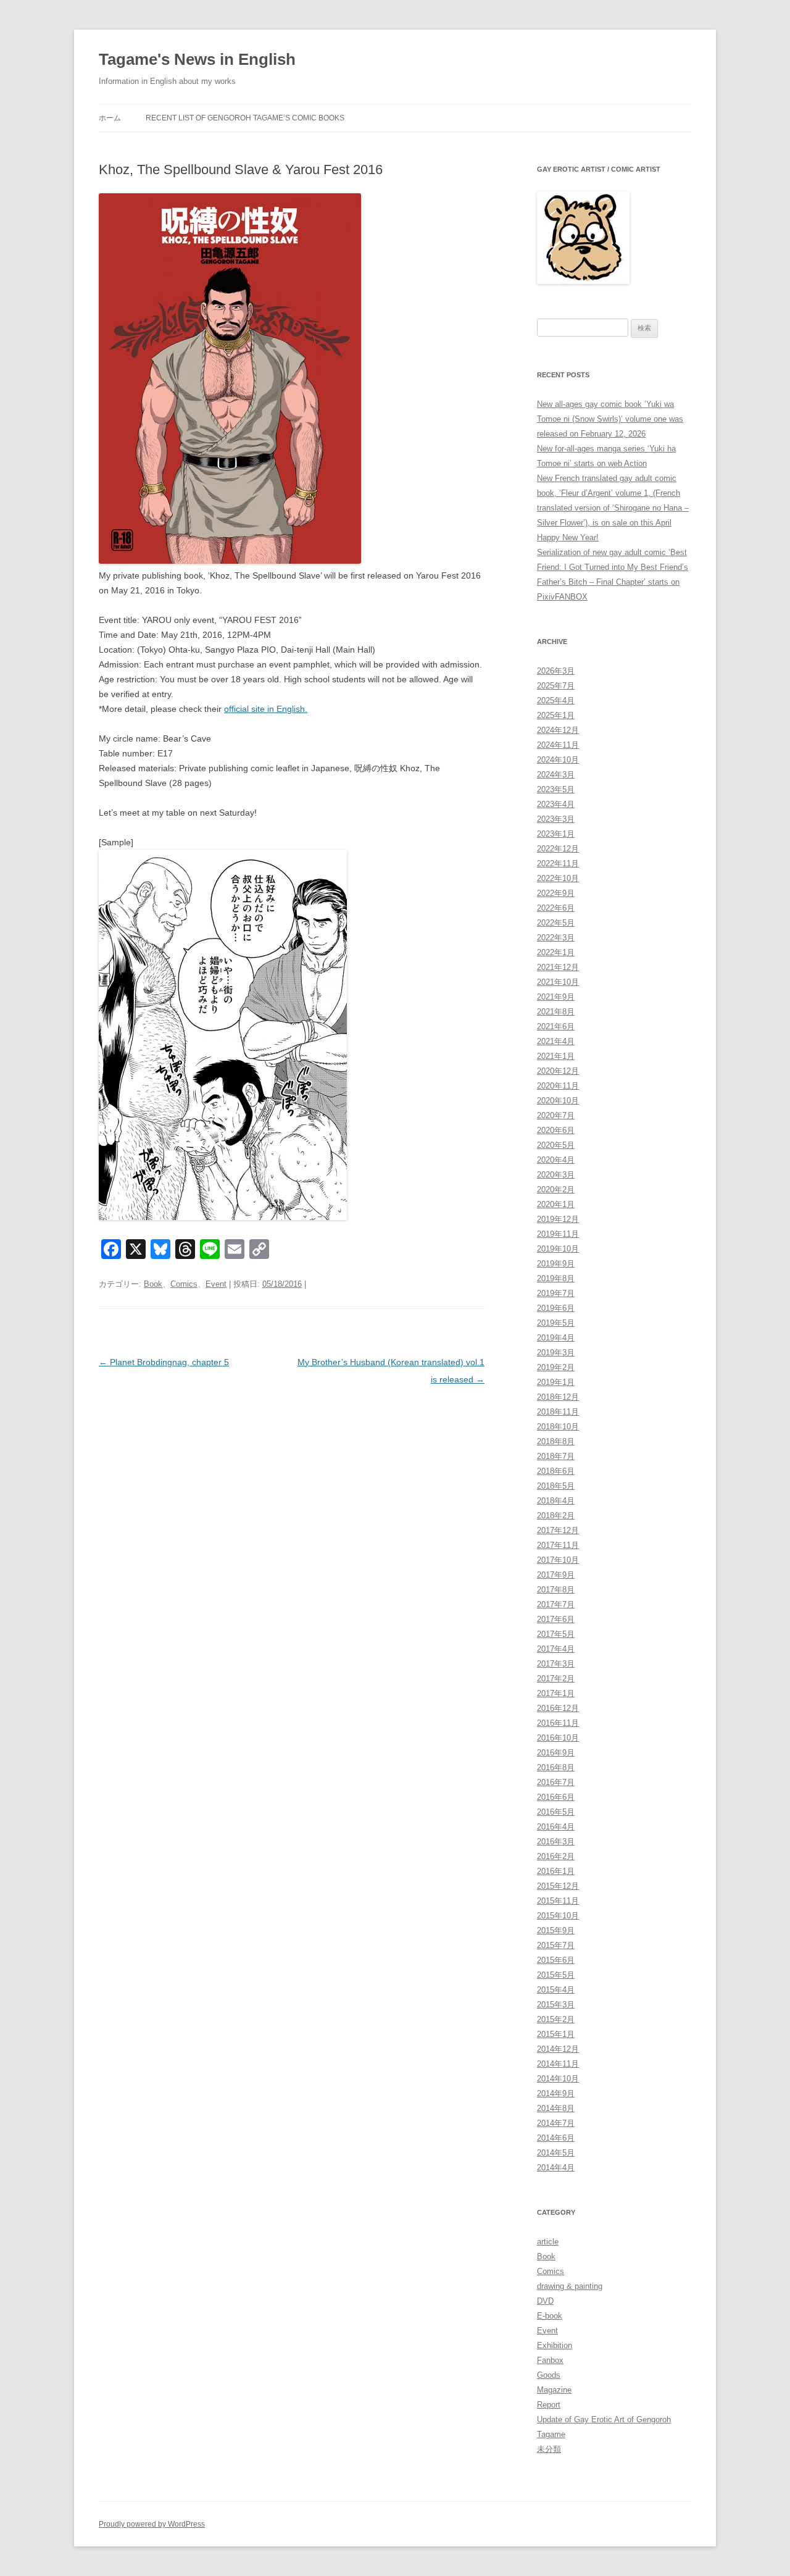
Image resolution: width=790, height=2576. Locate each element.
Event (216, 1284)
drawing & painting (570, 2286)
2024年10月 (558, 760)
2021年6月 (556, 1027)
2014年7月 (556, 2123)
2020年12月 (558, 1071)
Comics (184, 1284)
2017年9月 (556, 1575)
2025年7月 (556, 686)
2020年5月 (556, 1145)
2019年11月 (558, 1234)
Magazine (554, 2390)
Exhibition (555, 2345)
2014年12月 (558, 2049)
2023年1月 (556, 834)
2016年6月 (556, 1797)
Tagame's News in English (197, 59)
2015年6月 (556, 1960)
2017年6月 (556, 1619)
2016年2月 (556, 1856)
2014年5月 (556, 2153)
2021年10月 (558, 982)
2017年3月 (556, 1664)
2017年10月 (558, 1560)
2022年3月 (556, 938)
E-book (550, 2316)
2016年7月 (556, 1782)
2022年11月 (558, 864)
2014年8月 (556, 2108)
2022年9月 (556, 893)
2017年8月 (556, 1590)
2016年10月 (558, 1738)
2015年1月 (556, 2034)
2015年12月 (558, 1886)
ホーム (110, 118)
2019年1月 (556, 1382)
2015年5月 (556, 1975)
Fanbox (550, 2360)
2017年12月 (558, 1530)
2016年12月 (558, 1708)
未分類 (549, 2449)
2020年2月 (556, 1190)
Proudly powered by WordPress (152, 2524)
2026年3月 (556, 671)
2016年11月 (558, 1723)
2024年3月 (556, 775)
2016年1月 (556, 1871)
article (548, 2242)
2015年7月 (556, 1945)
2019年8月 (556, 1278)
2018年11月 (558, 1412)
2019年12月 (558, 1219)
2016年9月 (556, 1753)
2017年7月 (556, 1604)
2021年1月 (556, 1056)
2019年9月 (556, 1264)
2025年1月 (556, 715)
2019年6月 (556, 1308)
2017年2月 (556, 1679)
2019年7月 (556, 1293)
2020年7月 (556, 1115)
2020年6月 (556, 1130)
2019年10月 (558, 1249)
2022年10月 (558, 878)
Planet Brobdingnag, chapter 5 (164, 1362)
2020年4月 (556, 1160)
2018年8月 (556, 1441)
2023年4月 (556, 804)
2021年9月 (556, 997)
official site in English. (266, 709)
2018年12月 (558, 1397)
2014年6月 (556, 2138)
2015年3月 (556, 2005)
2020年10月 (558, 1101)
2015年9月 (556, 1930)
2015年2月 (556, 2019)
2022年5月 (556, 923)
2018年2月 (556, 1516)
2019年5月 (556, 1323)
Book (153, 1284)
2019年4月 (556, 1338)
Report (549, 2405)
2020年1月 (556, 1204)
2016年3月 (556, 1842)
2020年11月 (558, 1086)
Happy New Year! (568, 537)
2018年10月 (558, 1427)
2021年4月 (556, 1041)
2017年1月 (556, 1693)
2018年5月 (556, 1486)
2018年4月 (556, 1501)
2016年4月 (556, 1827)
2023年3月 (556, 819)
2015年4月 (556, 1990)
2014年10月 (558, 2079)
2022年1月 (556, 952)
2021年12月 (558, 967)
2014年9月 (556, 2093)
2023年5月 (556, 789)
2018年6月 (556, 1471)
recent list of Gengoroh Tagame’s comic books (245, 118)
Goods (549, 2375)
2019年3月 (556, 1353)
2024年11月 (558, 745)
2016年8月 (556, 1767)
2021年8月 (556, 1012)
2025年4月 (556, 700)
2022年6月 (556, 908)
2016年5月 (556, 1812)
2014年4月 (556, 2168)
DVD (545, 2301)
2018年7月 (556, 1456)
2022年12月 (558, 849)
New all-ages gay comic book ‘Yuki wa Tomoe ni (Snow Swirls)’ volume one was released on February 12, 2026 (610, 419)
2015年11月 (558, 1901)
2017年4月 (556, 1649)
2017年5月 (556, 1634)
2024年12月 (558, 730)
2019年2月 (556, 1367)
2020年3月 (556, 1175)
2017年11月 (558, 1545)
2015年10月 (558, 1916)
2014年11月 (558, 2064)
